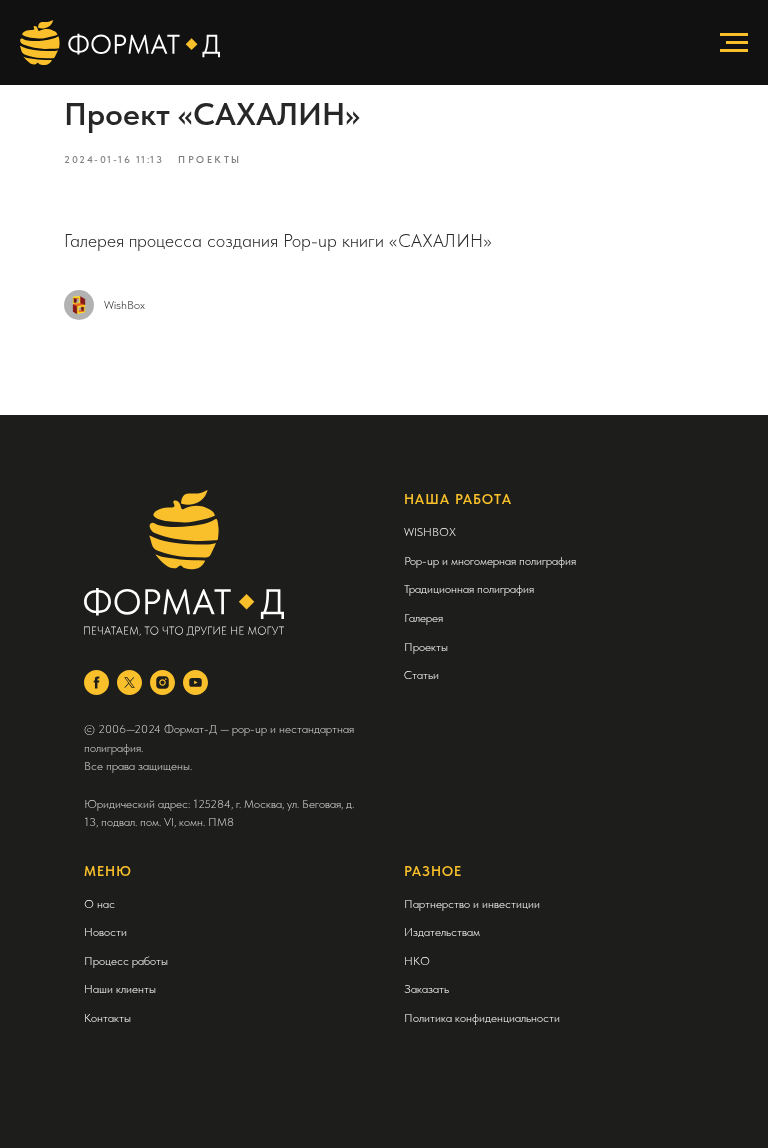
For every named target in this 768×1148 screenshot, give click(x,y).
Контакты (107, 1018)
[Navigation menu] (734, 43)
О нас (99, 904)
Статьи (421, 675)
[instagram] (162, 682)
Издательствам (442, 932)
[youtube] (195, 682)
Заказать (426, 989)
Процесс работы (126, 961)
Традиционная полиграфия (469, 589)
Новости (105, 932)
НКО (417, 961)
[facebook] (96, 682)
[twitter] (129, 682)
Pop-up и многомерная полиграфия (490, 561)
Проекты (426, 647)
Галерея (423, 618)
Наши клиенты (120, 989)
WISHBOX (430, 532)
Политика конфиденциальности (482, 1018)
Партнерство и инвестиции (472, 904)
